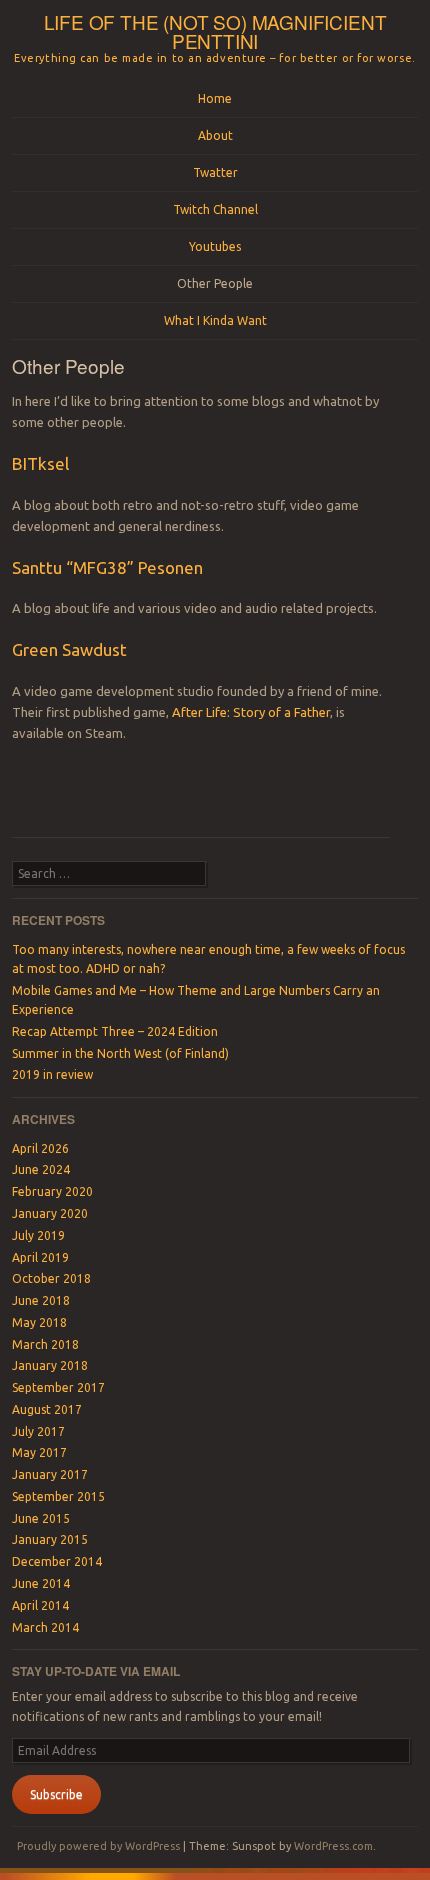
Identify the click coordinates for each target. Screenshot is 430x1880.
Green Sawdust (69, 649)
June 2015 (41, 1518)
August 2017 (47, 1409)
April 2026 (40, 1148)
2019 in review (52, 1074)
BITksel (40, 463)
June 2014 (41, 1583)
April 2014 (40, 1605)
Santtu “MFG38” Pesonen (107, 567)
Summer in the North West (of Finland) (120, 1053)
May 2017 (39, 1452)
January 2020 (50, 1213)
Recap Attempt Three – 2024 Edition (115, 1031)
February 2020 (52, 1191)
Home (215, 98)
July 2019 (38, 1235)
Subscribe (56, 1794)
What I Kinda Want (215, 320)
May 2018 (39, 1322)
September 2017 (58, 1387)
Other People (215, 283)
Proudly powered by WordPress (98, 1846)
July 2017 (38, 1431)
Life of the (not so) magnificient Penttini (215, 31)
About (215, 135)
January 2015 (50, 1539)
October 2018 (51, 1278)
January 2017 (50, 1474)
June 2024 (41, 1169)
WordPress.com (333, 1846)
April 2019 (40, 1257)
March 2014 (45, 1627)
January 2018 (50, 1365)
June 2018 (41, 1300)
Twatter (215, 172)
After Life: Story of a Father (251, 712)
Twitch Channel (215, 209)
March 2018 (45, 1344)
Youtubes (215, 246)
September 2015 (58, 1496)
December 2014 (57, 1561)
